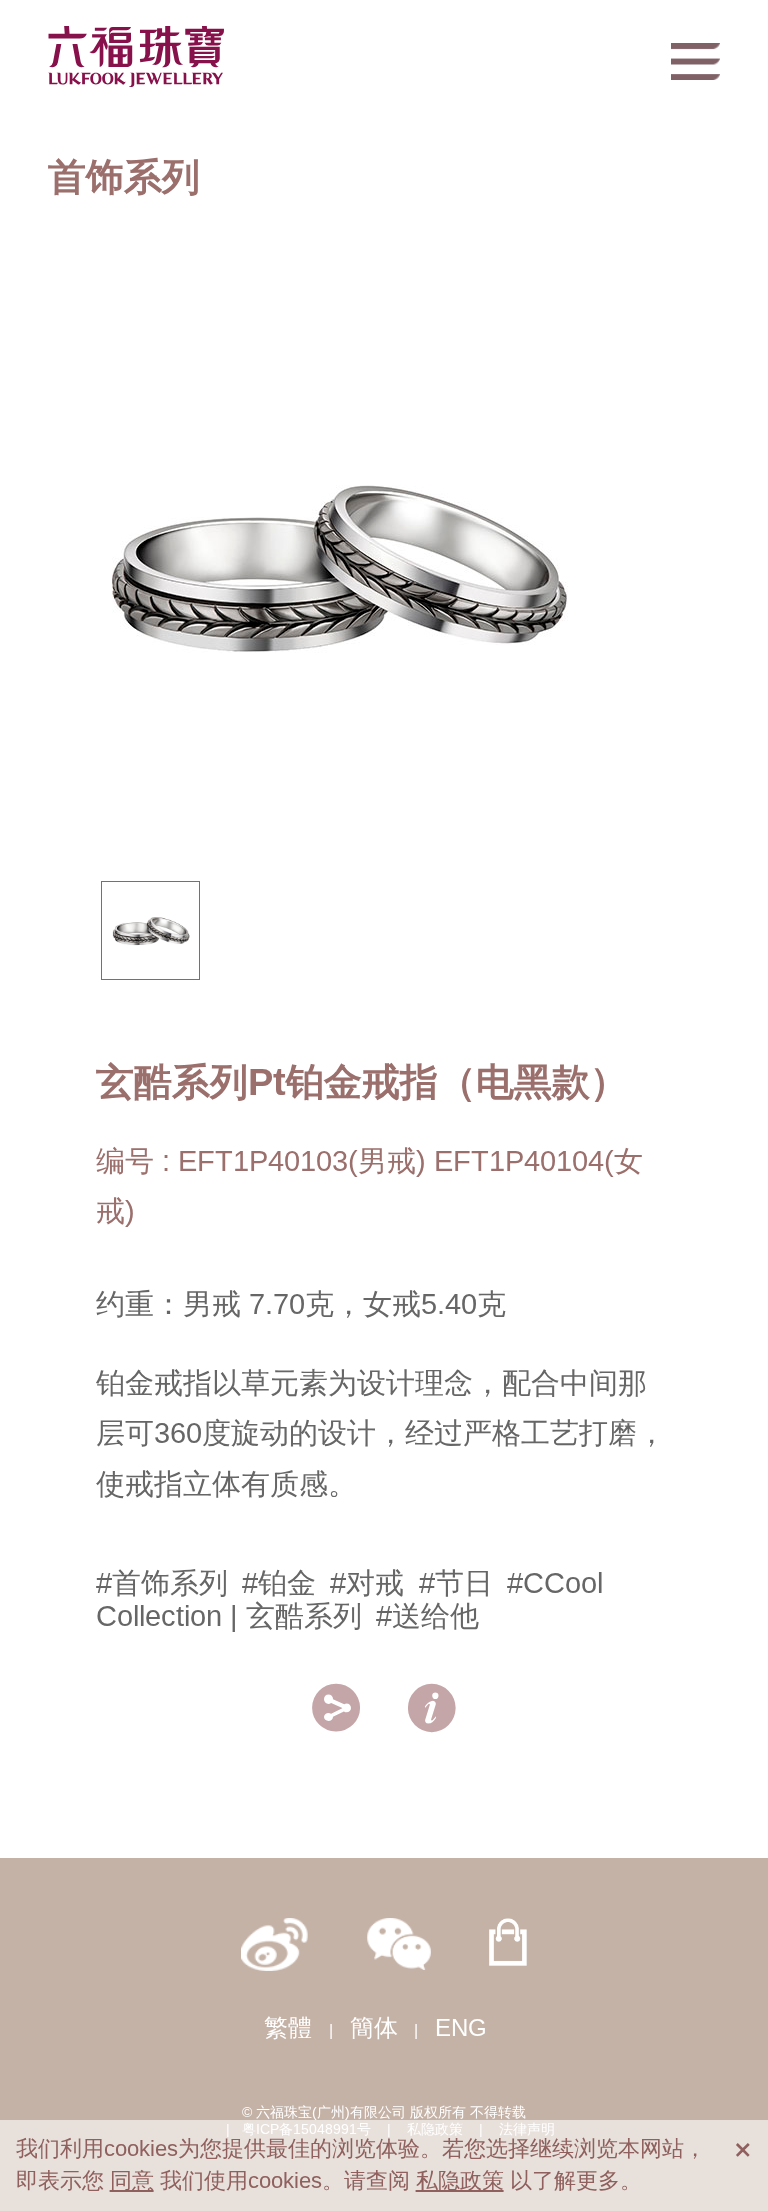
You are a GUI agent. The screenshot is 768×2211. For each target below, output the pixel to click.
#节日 (456, 1583)
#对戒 (367, 1583)
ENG (461, 2027)
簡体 (374, 2027)
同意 (132, 2180)
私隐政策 (460, 2180)
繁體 (288, 2027)
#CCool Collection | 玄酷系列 (349, 1599)
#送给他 (427, 1616)
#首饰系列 (162, 1583)
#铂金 (279, 1583)
